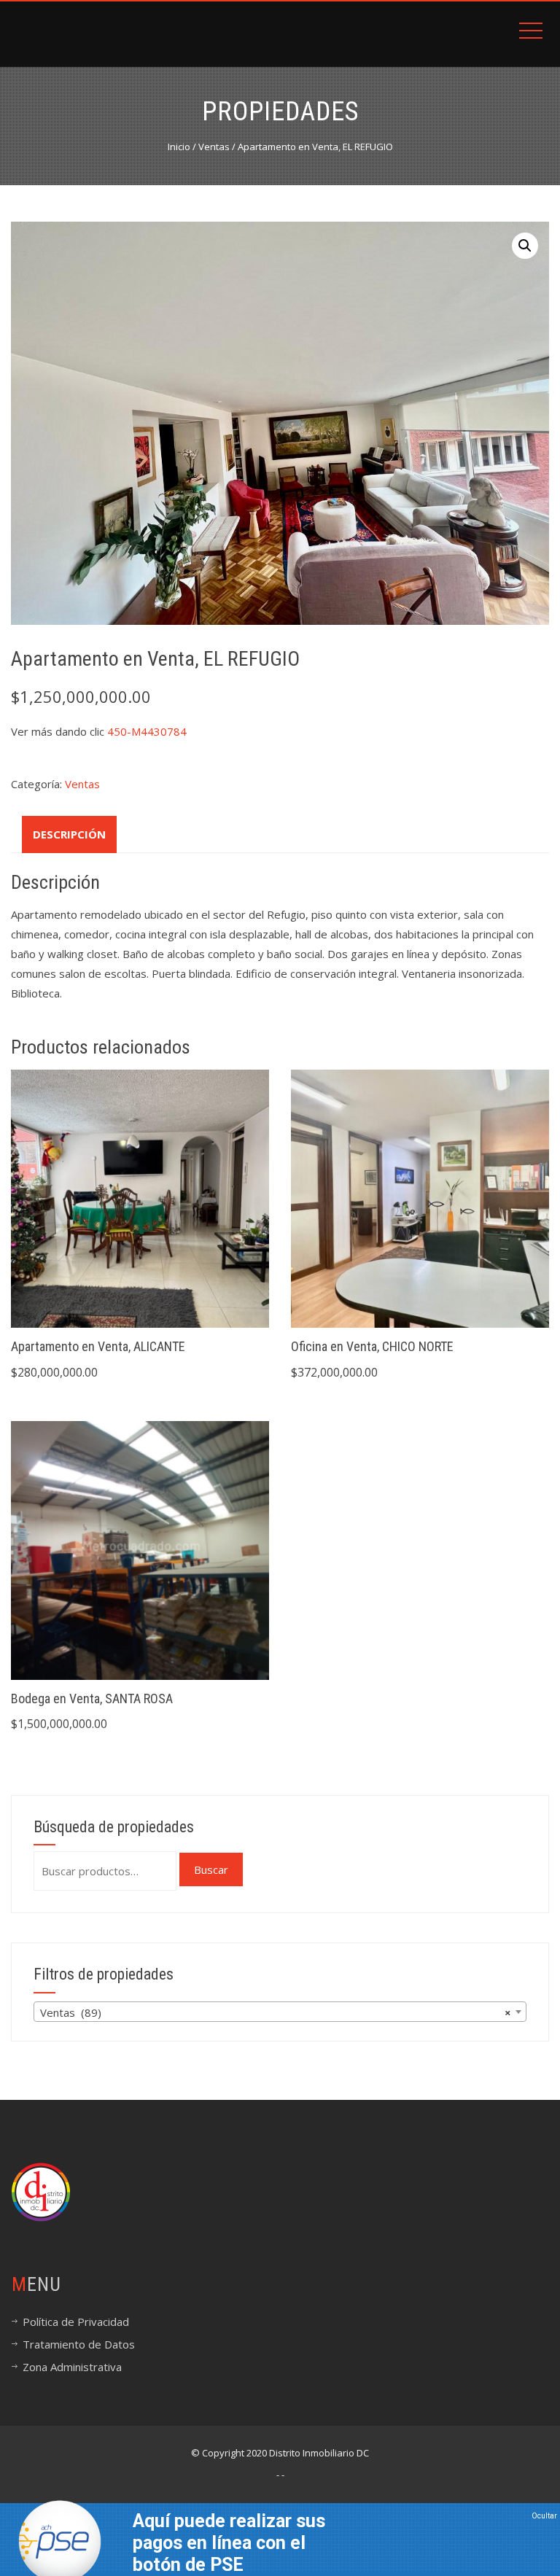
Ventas (214, 147)
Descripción (69, 834)
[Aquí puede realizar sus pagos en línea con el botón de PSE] (60, 2540)
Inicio (179, 147)
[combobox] (280, 2012)
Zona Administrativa (72, 2367)
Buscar (211, 1869)
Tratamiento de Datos (79, 2344)
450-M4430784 (147, 731)
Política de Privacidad (76, 2322)
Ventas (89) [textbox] (276, 2012)
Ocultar (544, 2516)
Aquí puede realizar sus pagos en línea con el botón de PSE (229, 2543)
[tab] (69, 834)
